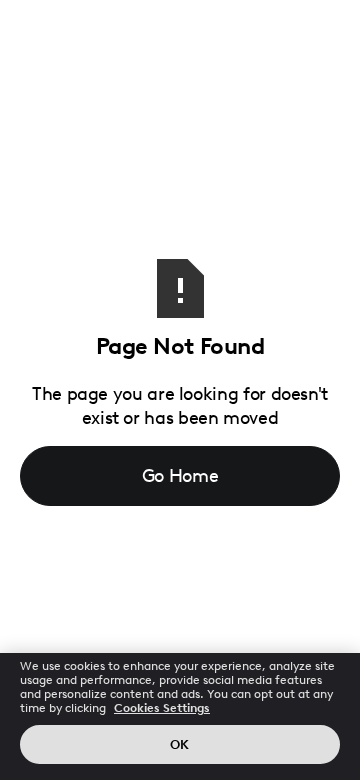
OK (179, 744)
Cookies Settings (162, 708)
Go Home (180, 476)
